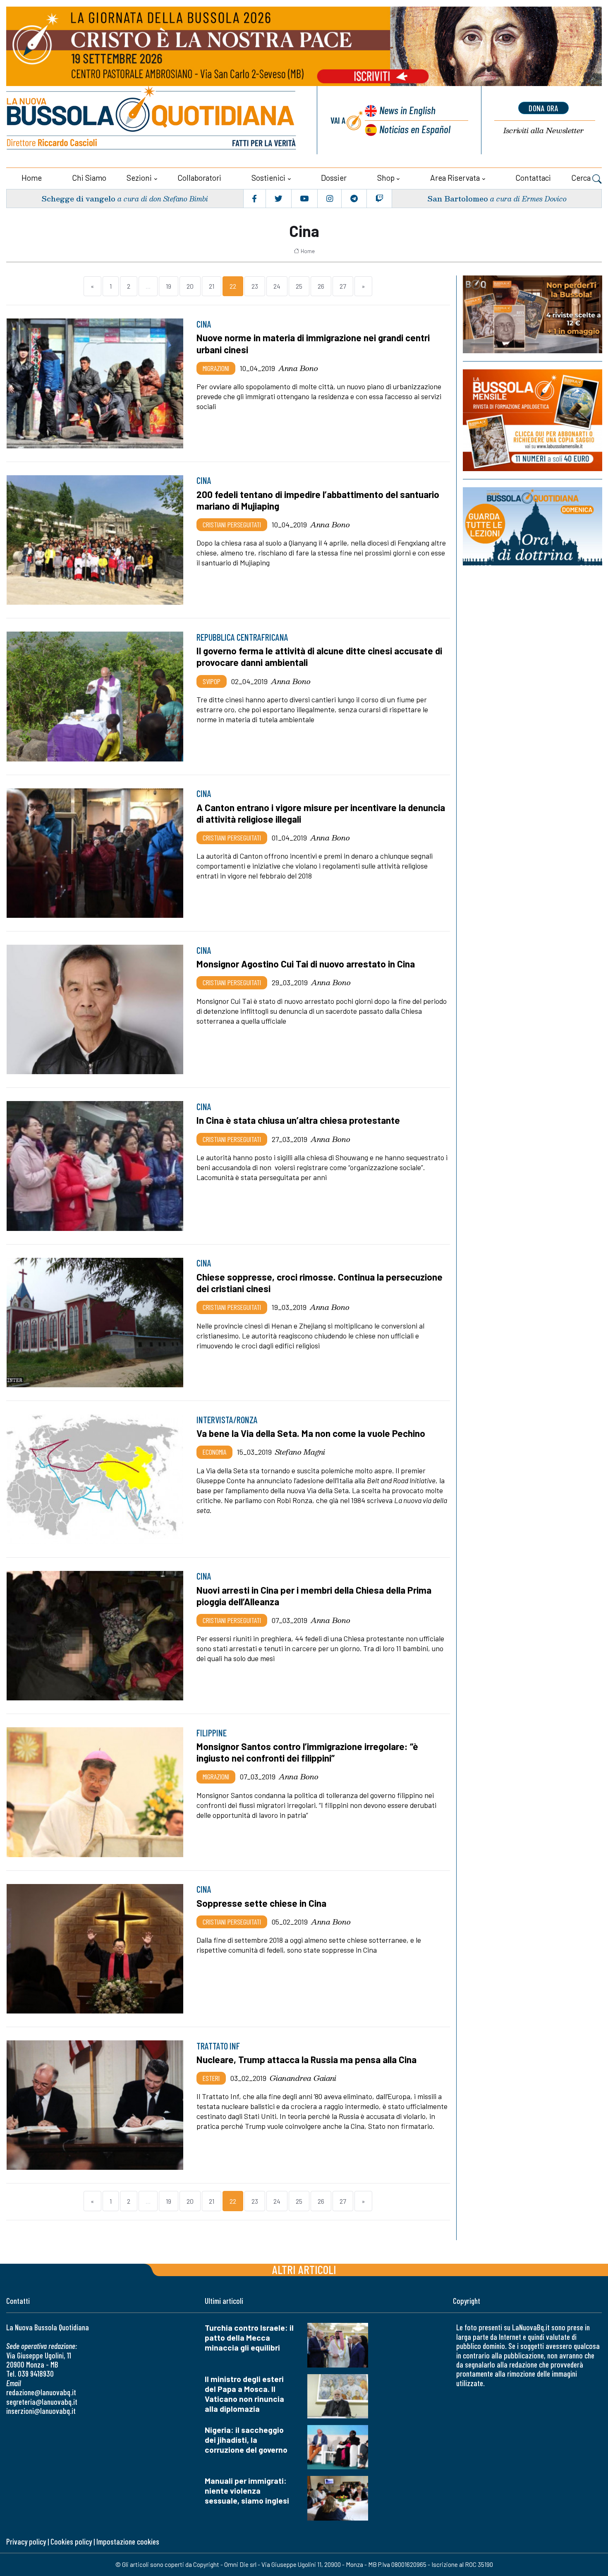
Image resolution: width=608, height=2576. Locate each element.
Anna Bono (298, 368)
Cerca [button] (582, 178)
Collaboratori (199, 178)
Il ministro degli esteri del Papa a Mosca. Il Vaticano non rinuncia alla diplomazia (244, 2394)
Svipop (212, 681)
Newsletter (543, 130)
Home (32, 178)
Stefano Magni (300, 1452)
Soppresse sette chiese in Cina (261, 1903)
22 (233, 286)
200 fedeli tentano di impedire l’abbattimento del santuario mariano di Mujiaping (318, 500)
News (407, 110)
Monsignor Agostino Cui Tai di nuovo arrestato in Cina (306, 964)
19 (169, 286)
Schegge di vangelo (78, 198)
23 (255, 286)
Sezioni (139, 178)
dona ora (543, 108)
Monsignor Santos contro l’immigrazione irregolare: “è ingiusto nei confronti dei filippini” (307, 1752)
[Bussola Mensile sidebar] (533, 420)
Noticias (415, 129)
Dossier (334, 178)
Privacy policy (26, 2541)
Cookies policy (71, 2541)
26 (321, 286)
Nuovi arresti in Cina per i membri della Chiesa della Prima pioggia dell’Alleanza (314, 1596)
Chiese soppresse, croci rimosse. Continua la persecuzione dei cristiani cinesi (320, 1283)
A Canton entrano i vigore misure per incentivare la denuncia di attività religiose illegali (321, 813)
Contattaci (533, 178)
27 (343, 286)
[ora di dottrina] (533, 526)
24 (277, 286)
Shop (386, 178)
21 (212, 286)
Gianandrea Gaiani (303, 2078)
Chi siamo (89, 178)
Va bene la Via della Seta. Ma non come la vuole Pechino (311, 1433)
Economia (214, 1452)
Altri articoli (304, 2269)
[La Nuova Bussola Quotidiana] (152, 120)
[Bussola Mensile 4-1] (533, 314)
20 (190, 286)
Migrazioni (216, 368)
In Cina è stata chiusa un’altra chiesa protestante (298, 1120)
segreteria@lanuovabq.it (42, 2402)
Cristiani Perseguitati (232, 524)
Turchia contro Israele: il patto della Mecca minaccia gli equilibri (249, 2338)
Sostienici (268, 178)
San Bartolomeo (458, 198)
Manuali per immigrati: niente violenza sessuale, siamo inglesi (247, 2491)
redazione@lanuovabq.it (41, 2392)
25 (299, 286)
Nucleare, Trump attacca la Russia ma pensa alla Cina (306, 2059)
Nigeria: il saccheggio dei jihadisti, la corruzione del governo (246, 2440)
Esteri (211, 2078)
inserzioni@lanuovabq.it (41, 2411)
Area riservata (455, 178)
